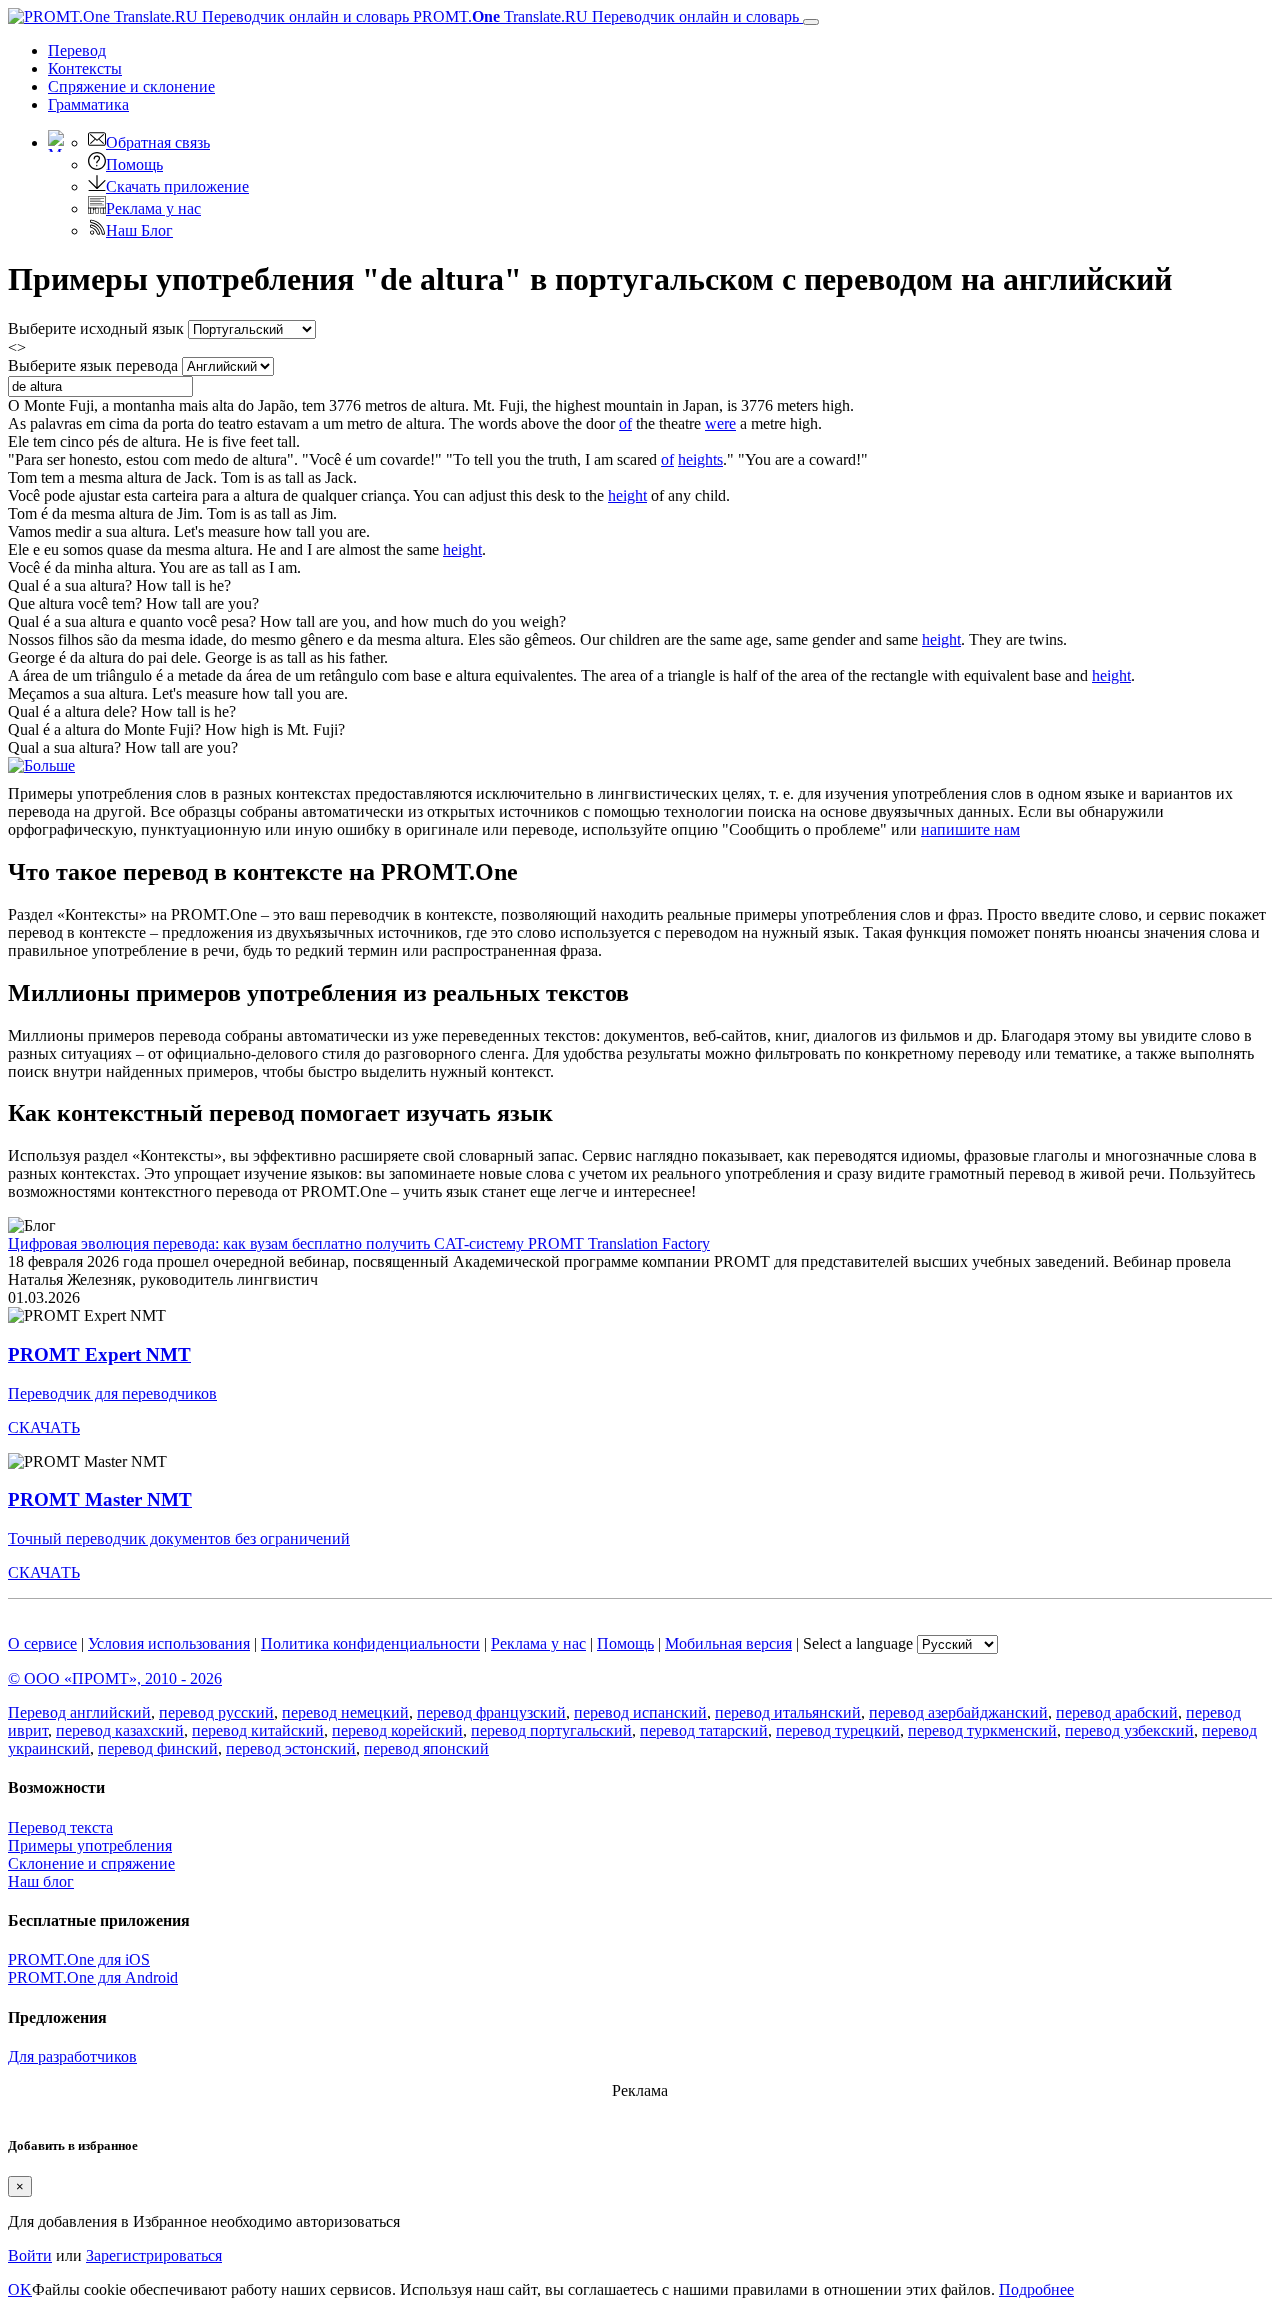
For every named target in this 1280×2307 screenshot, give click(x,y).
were (720, 423)
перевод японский (426, 1748)
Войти (30, 2255)
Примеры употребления (90, 1845)
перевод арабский (1117, 1712)
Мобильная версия (728, 1643)
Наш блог (41, 1881)
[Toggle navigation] (811, 22)
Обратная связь (158, 142)
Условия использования (169, 1643)
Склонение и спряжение (91, 1863)
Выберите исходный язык (96, 328)
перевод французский (491, 1712)
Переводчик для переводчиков (112, 1393)
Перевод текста (60, 1827)
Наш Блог (139, 230)
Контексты (85, 68)
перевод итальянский (788, 1712)
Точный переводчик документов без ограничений (179, 1538)
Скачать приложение (177, 186)
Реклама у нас (153, 208)
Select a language (858, 1643)
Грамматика (88, 104)
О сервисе (42, 1643)
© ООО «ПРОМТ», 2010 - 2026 (115, 1678)
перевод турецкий (838, 1730)
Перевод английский (79, 1712)
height (627, 495)
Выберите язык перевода (93, 365)
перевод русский (216, 1712)
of (625, 423)
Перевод (77, 50)
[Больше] (41, 765)
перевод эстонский (291, 1748)
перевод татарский (704, 1730)
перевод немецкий (345, 1712)
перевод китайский (258, 1730)
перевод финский (158, 1748)
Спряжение (131, 86)
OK (20, 2289)
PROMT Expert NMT (99, 1354)
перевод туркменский (982, 1730)
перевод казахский (120, 1730)
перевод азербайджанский (958, 1712)
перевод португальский (551, 1730)
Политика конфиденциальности (370, 1643)
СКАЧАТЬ (44, 1427)
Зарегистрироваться (154, 2255)
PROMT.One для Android (93, 1977)
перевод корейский (397, 1730)
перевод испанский (640, 1712)
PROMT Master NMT (100, 1499)
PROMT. (604, 16)
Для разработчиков (72, 2056)
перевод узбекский (1129, 1730)
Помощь (134, 164)
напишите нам (970, 829)
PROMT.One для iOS (79, 1959)
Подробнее (1036, 2289)
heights (700, 459)
